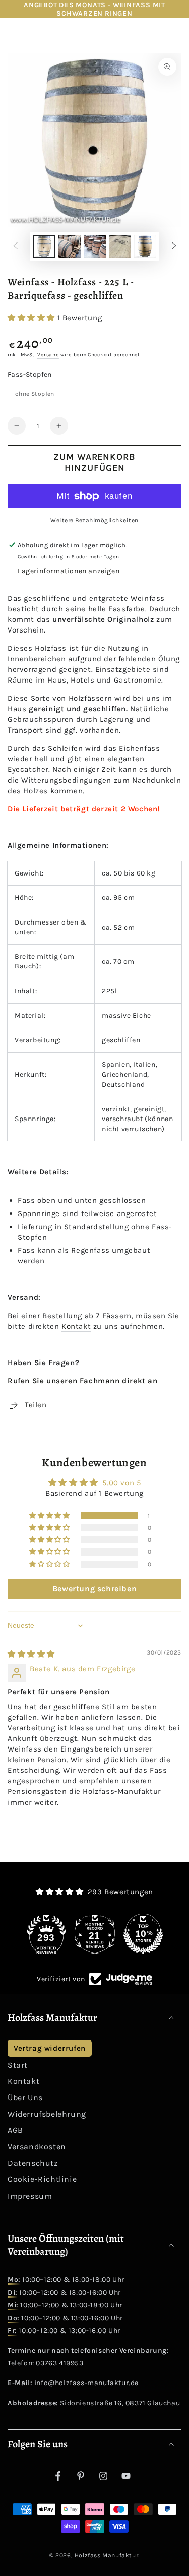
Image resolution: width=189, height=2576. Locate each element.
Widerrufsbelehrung (47, 2114)
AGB (15, 2130)
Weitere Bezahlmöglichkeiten (94, 520)
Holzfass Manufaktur (106, 2555)
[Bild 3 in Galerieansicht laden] (95, 246)
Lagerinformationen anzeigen (69, 571)
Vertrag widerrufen (50, 2048)
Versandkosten (37, 2146)
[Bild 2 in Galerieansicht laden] (70, 246)
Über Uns (25, 2097)
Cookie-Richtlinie (42, 2179)
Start (18, 2065)
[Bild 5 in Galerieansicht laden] (145, 246)
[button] (33, 318)
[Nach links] (16, 247)
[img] (31, 1654)
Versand (48, 355)
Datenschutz (33, 2163)
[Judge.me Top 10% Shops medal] (143, 1934)
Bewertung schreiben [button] (94, 1589)
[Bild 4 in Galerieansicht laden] (120, 246)
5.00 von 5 (121, 1483)
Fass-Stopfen (30, 375)
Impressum (30, 2196)
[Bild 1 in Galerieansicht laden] (44, 246)
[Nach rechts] (174, 247)
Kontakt (76, 1326)
